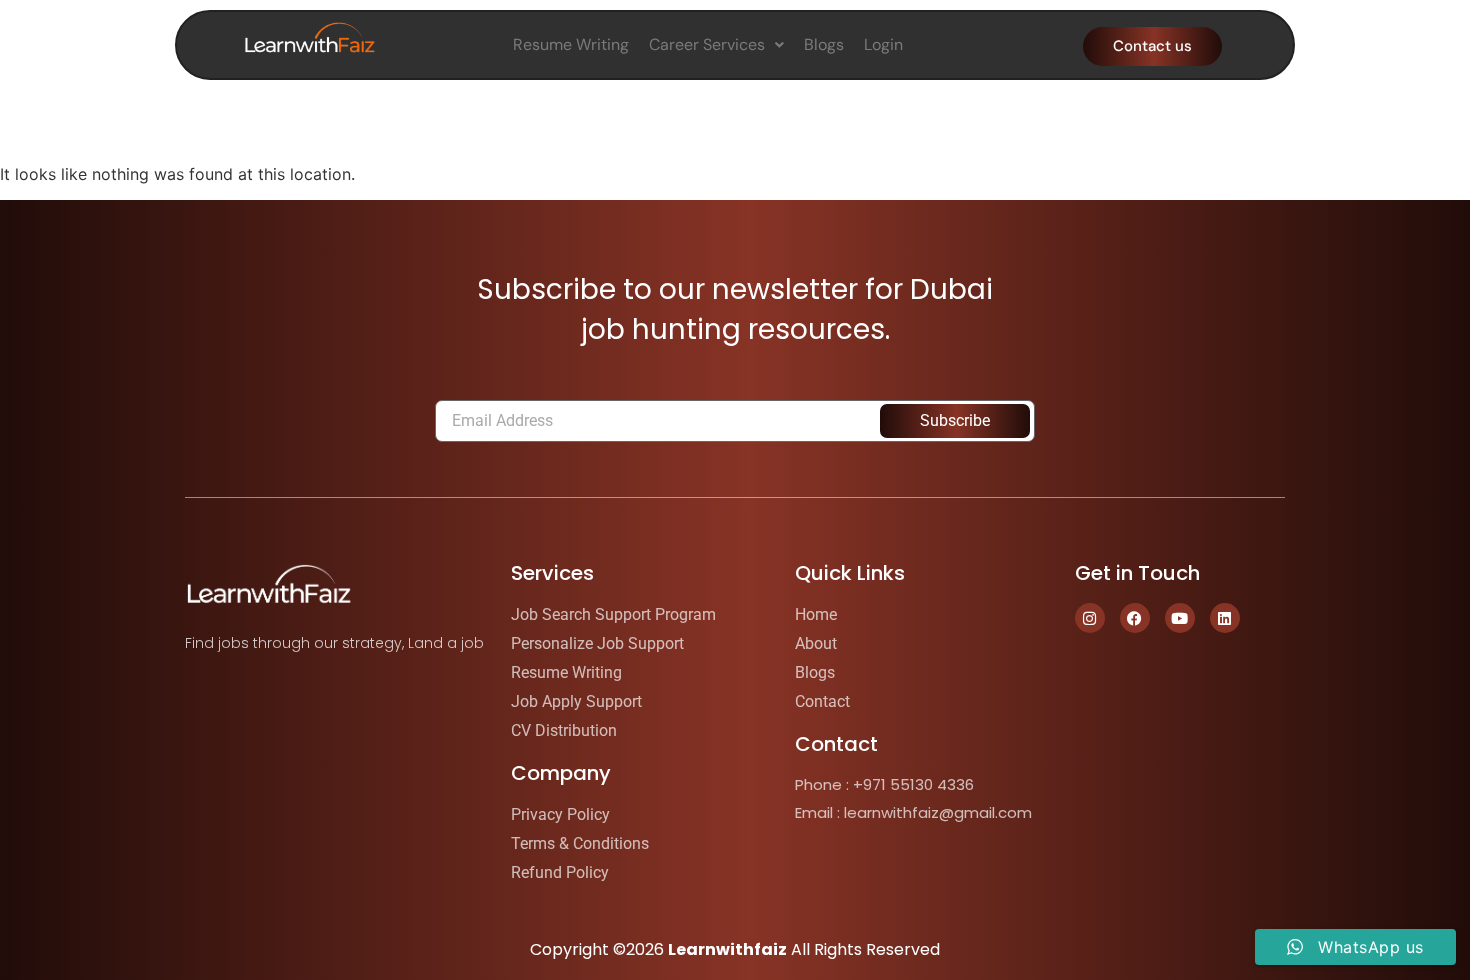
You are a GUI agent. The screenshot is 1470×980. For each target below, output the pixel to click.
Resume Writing (571, 44)
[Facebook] (1135, 618)
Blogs (824, 44)
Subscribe (955, 420)
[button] (716, 45)
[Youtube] (1180, 618)
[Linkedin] (1225, 618)
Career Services (707, 44)
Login (883, 44)
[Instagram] (1090, 618)
